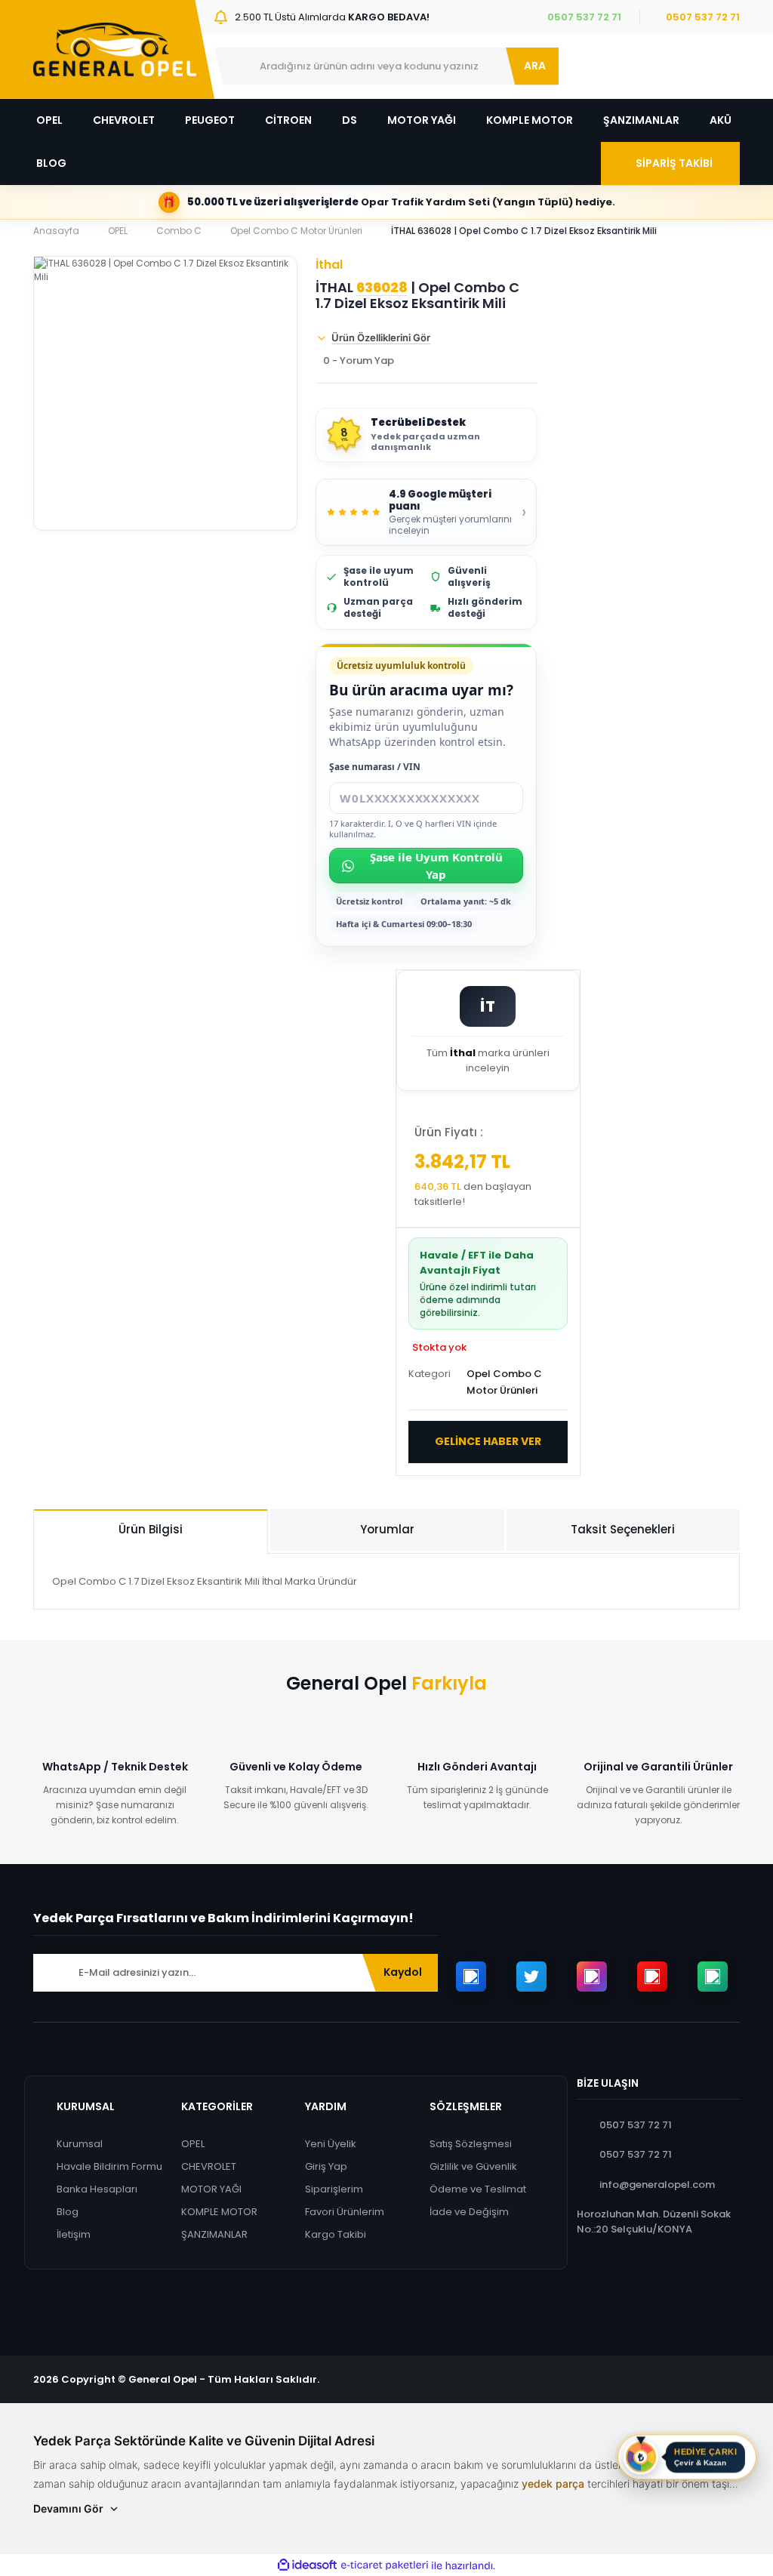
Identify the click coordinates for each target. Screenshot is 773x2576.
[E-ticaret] (385, 2565)
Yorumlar (387, 1529)
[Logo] (115, 49)
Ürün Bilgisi (151, 1529)
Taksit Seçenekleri (623, 1529)
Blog (68, 2212)
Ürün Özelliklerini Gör (381, 337)
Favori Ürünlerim (345, 2212)
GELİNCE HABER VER (488, 1441)
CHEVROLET (209, 2166)
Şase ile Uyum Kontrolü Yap (436, 866)
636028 (382, 288)
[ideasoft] (307, 2566)
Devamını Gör (68, 2508)
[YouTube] (652, 1977)
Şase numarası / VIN (375, 767)
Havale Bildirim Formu (109, 2166)
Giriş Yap (326, 2166)
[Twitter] (531, 1977)
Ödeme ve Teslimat (478, 2189)
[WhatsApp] (713, 1977)
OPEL (193, 2144)
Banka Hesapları (97, 2189)
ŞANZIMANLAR (214, 2234)
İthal (329, 265)
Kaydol (403, 1972)
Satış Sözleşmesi (471, 2144)
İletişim (74, 2234)
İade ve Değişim (469, 2212)
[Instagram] (592, 1977)
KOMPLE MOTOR (219, 2212)
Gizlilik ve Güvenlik (473, 2166)
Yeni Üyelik (331, 2144)
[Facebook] (471, 1977)
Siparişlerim (334, 2189)
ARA (535, 66)
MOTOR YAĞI (211, 2189)
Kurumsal (80, 2144)
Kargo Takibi (336, 2234)
